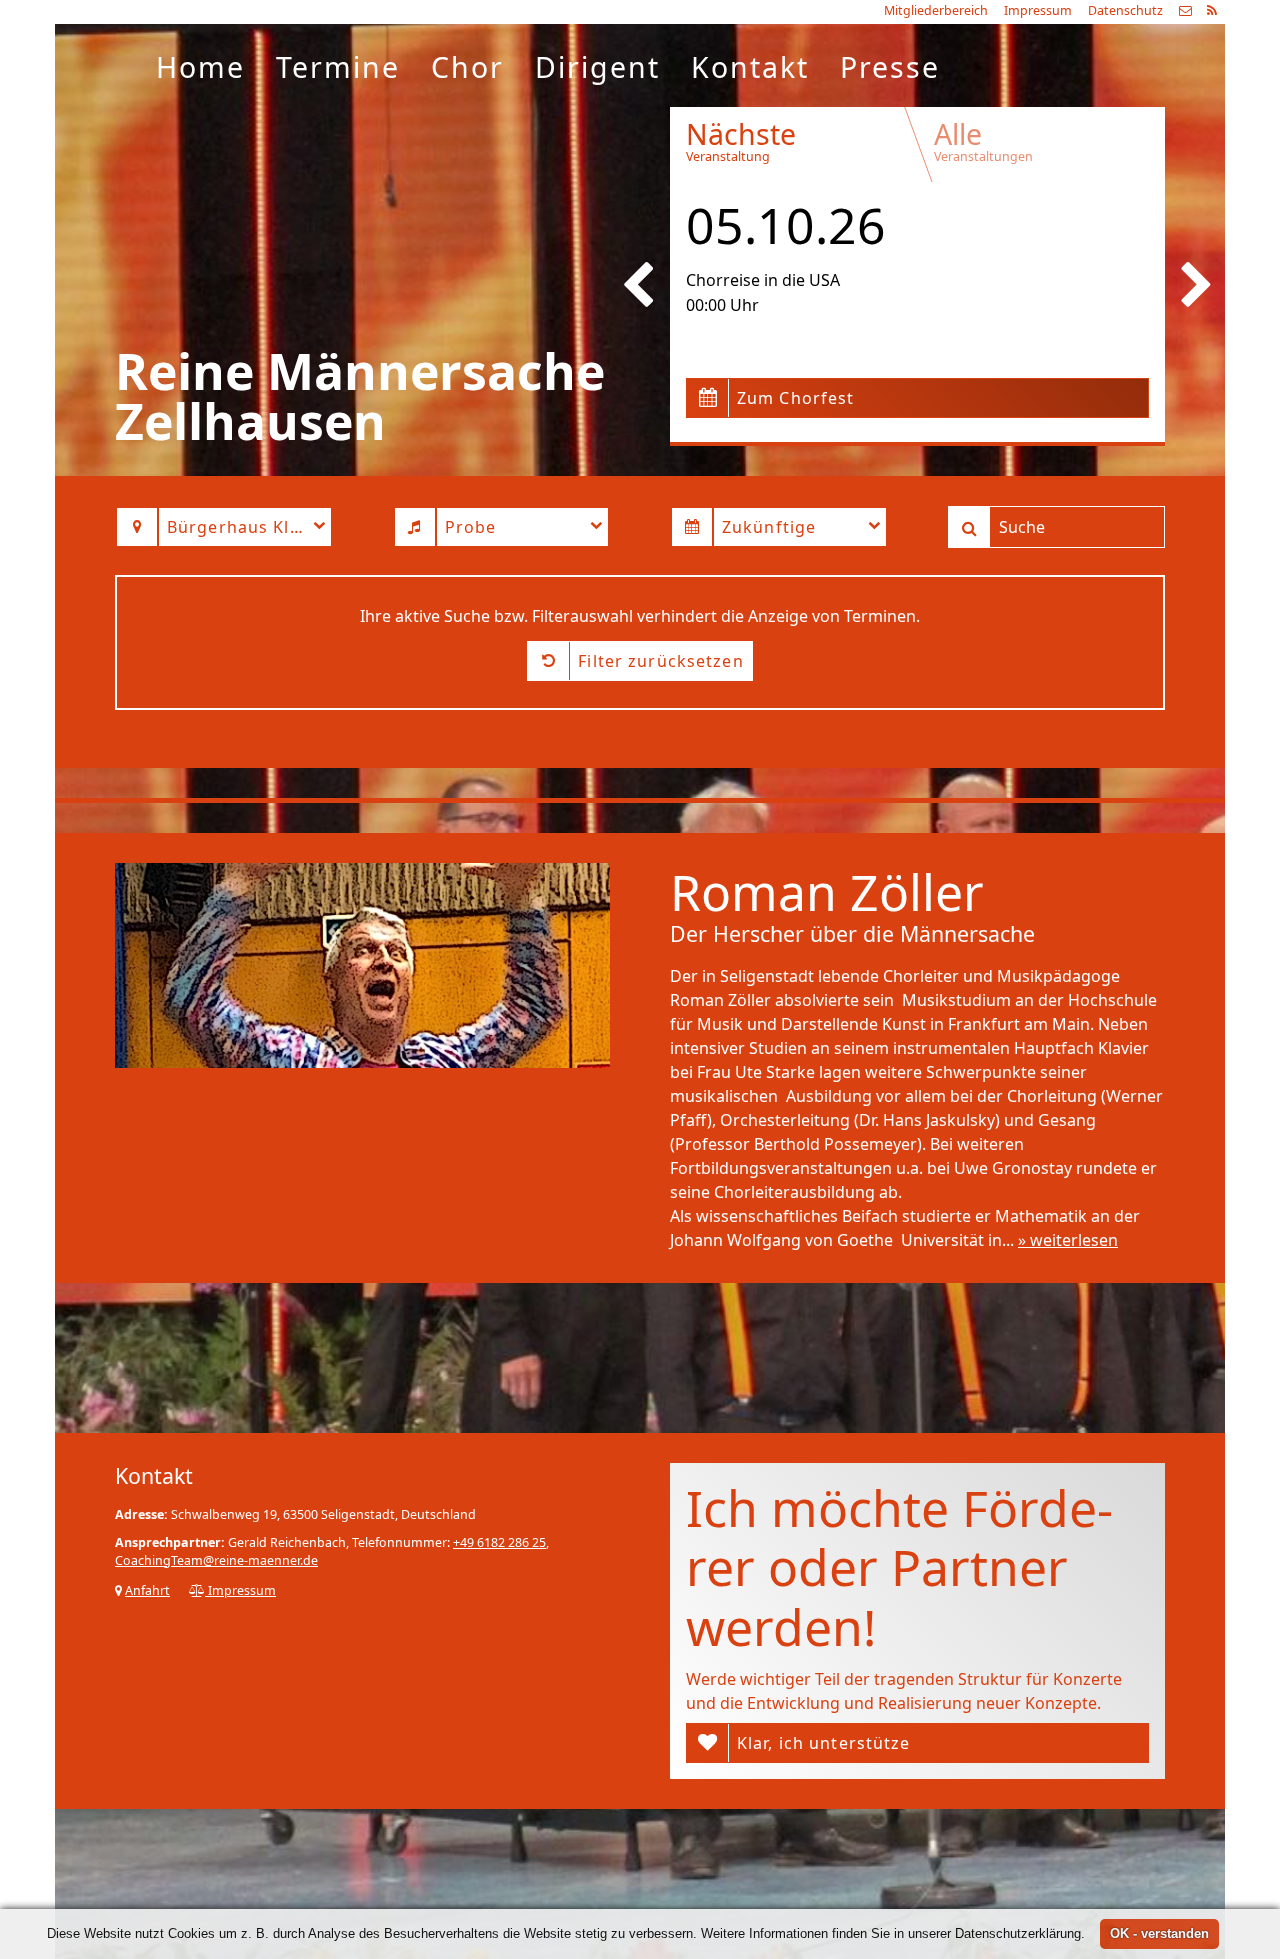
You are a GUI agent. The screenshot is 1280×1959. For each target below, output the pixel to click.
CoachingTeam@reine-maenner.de (216, 1560)
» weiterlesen (1068, 1240)
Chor (467, 67)
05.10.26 (786, 225)
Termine (338, 67)
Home (200, 67)
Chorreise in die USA (763, 280)
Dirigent (597, 67)
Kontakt (750, 67)
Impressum (1038, 10)
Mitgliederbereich (936, 10)
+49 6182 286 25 (499, 1542)
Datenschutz (1125, 10)
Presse (890, 67)
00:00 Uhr (722, 305)
